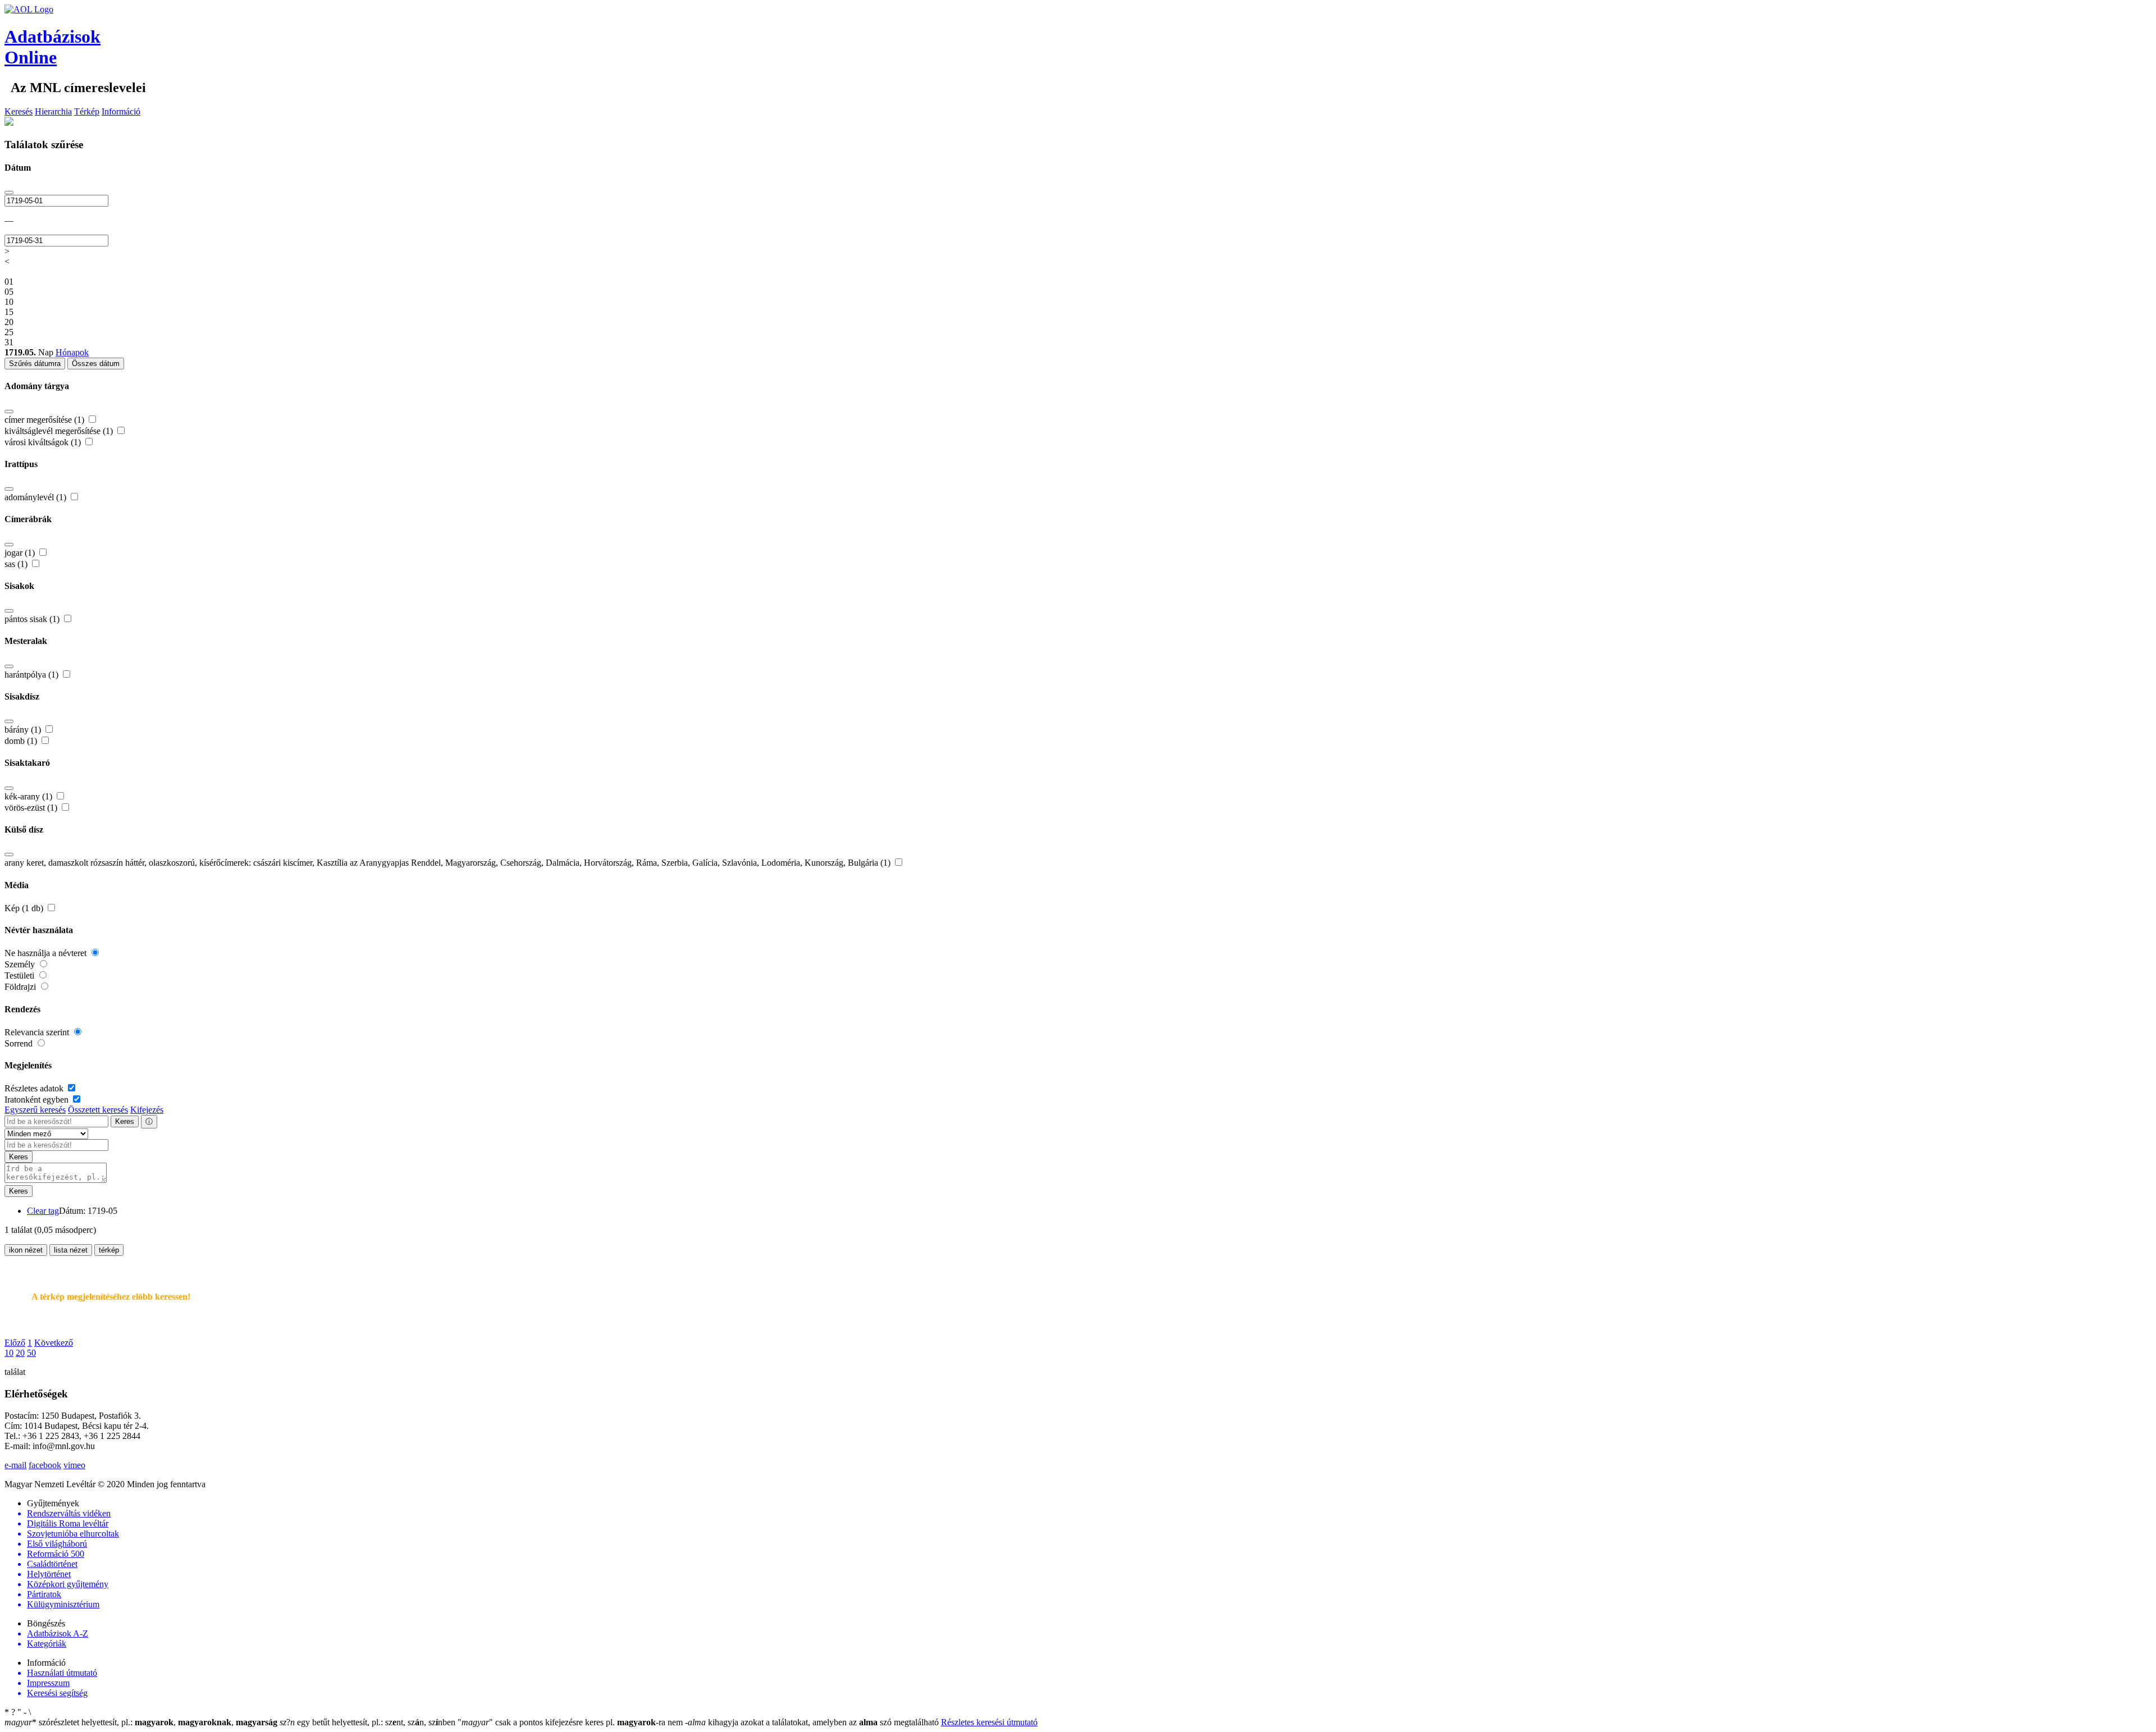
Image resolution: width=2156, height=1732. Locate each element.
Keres (125, 1121)
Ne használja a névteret (47, 953)
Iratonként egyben (38, 1100)
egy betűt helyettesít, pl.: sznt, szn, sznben (369, 1722)
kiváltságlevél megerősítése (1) (60, 431)
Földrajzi (21, 987)
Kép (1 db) (25, 908)
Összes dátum (96, 364)
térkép (109, 1250)
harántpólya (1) (33, 675)
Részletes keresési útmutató (989, 1722)
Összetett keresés (98, 1110)
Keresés (19, 111)
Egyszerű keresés (35, 1110)
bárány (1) (24, 730)
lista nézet (71, 1250)
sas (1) (17, 564)
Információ (121, 111)
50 (31, 1353)
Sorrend (20, 1043)
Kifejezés (147, 1110)
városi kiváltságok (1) (44, 442)
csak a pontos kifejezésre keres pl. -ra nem (571, 1722)
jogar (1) (21, 553)
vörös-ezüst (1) (32, 808)
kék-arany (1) (29, 796)
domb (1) (22, 741)
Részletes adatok (35, 1088)
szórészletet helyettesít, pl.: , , (141, 1722)
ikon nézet (26, 1250)
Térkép (87, 111)
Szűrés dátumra (35, 364)
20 (20, 1353)
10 (9, 1353)
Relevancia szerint (38, 1032)
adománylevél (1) (36, 497)
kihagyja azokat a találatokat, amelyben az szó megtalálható (813, 1722)
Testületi (20, 975)
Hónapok (72, 352)
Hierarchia (53, 111)
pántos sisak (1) (33, 619)
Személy (21, 964)
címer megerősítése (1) (45, 420)
